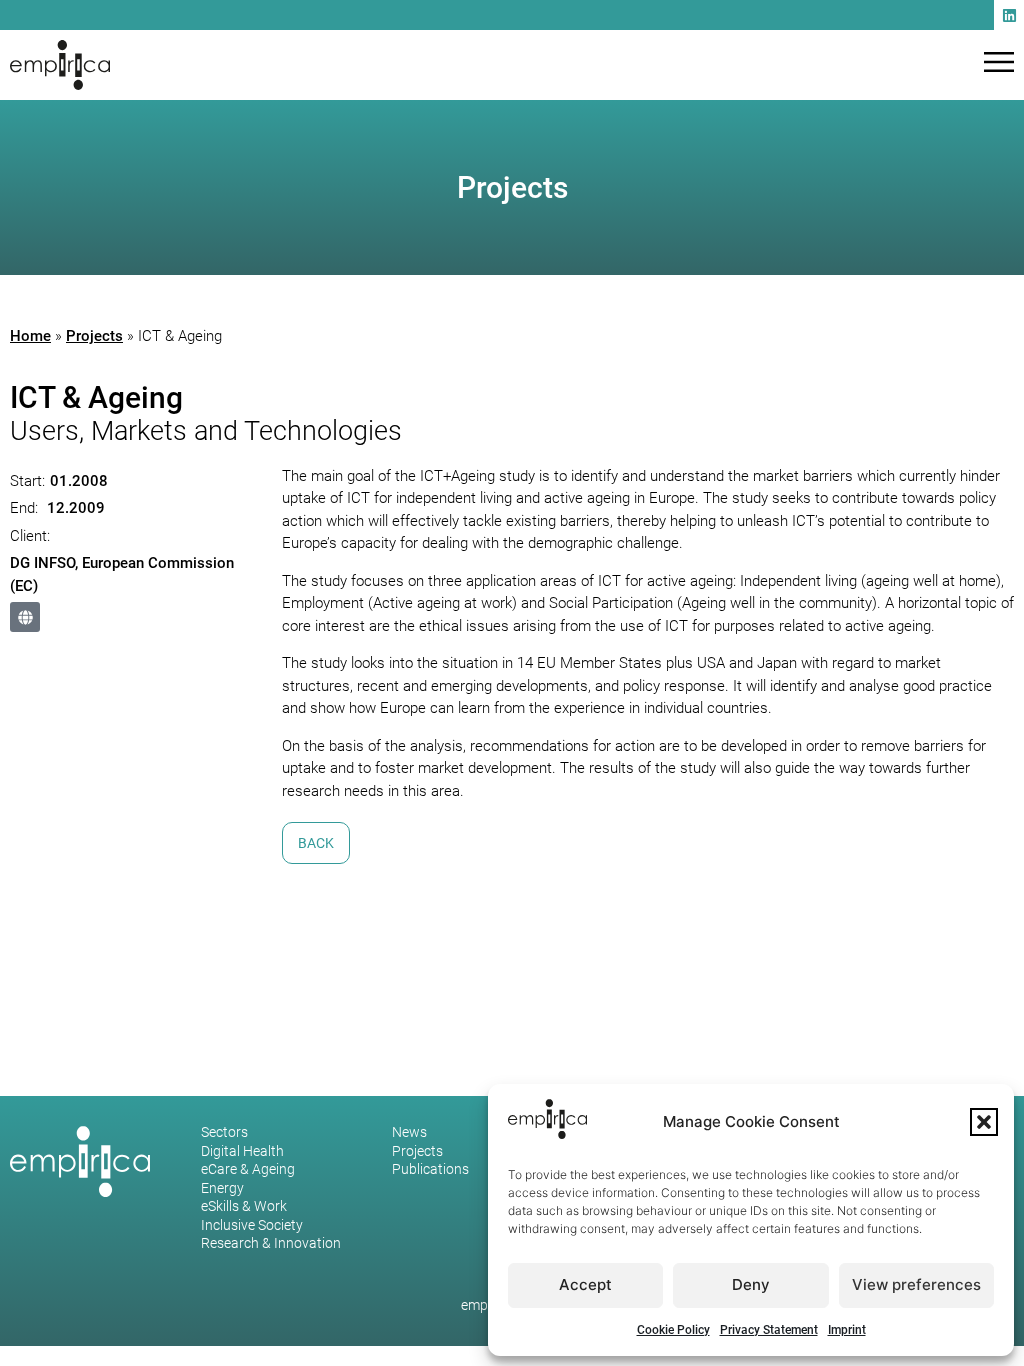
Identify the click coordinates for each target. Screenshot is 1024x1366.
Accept (585, 1284)
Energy (222, 1189)
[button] (984, 1122)
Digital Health (242, 1152)
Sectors (224, 1133)
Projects (94, 336)
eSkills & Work (244, 1207)
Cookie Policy (673, 1330)
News (409, 1133)
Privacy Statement (769, 1330)
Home (30, 336)
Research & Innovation (271, 1244)
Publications (430, 1170)
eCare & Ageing (248, 1170)
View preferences (916, 1284)
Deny (751, 1284)
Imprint (847, 1330)
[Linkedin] (1009, 15)
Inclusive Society (252, 1226)
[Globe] (25, 617)
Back (316, 843)
